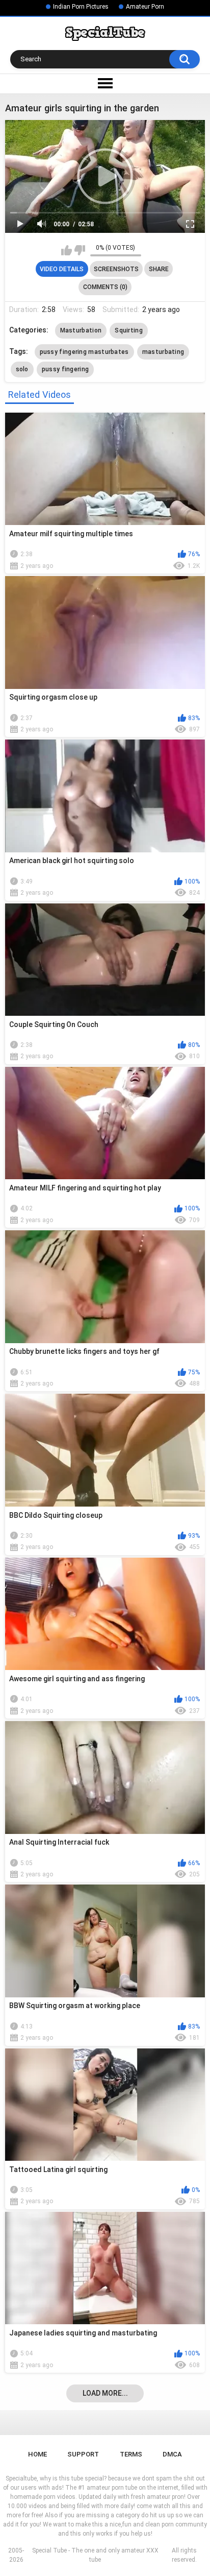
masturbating (163, 352)
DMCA (172, 2454)
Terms (131, 2454)
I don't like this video (80, 250)
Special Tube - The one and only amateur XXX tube (95, 2555)
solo (22, 369)
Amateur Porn (145, 7)
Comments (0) (105, 287)
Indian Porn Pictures (81, 7)
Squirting (129, 330)
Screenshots (116, 269)
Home (37, 2454)
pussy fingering (65, 369)
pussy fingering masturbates (84, 352)
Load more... (105, 2393)
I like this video (67, 250)
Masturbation (81, 330)
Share (159, 269)
